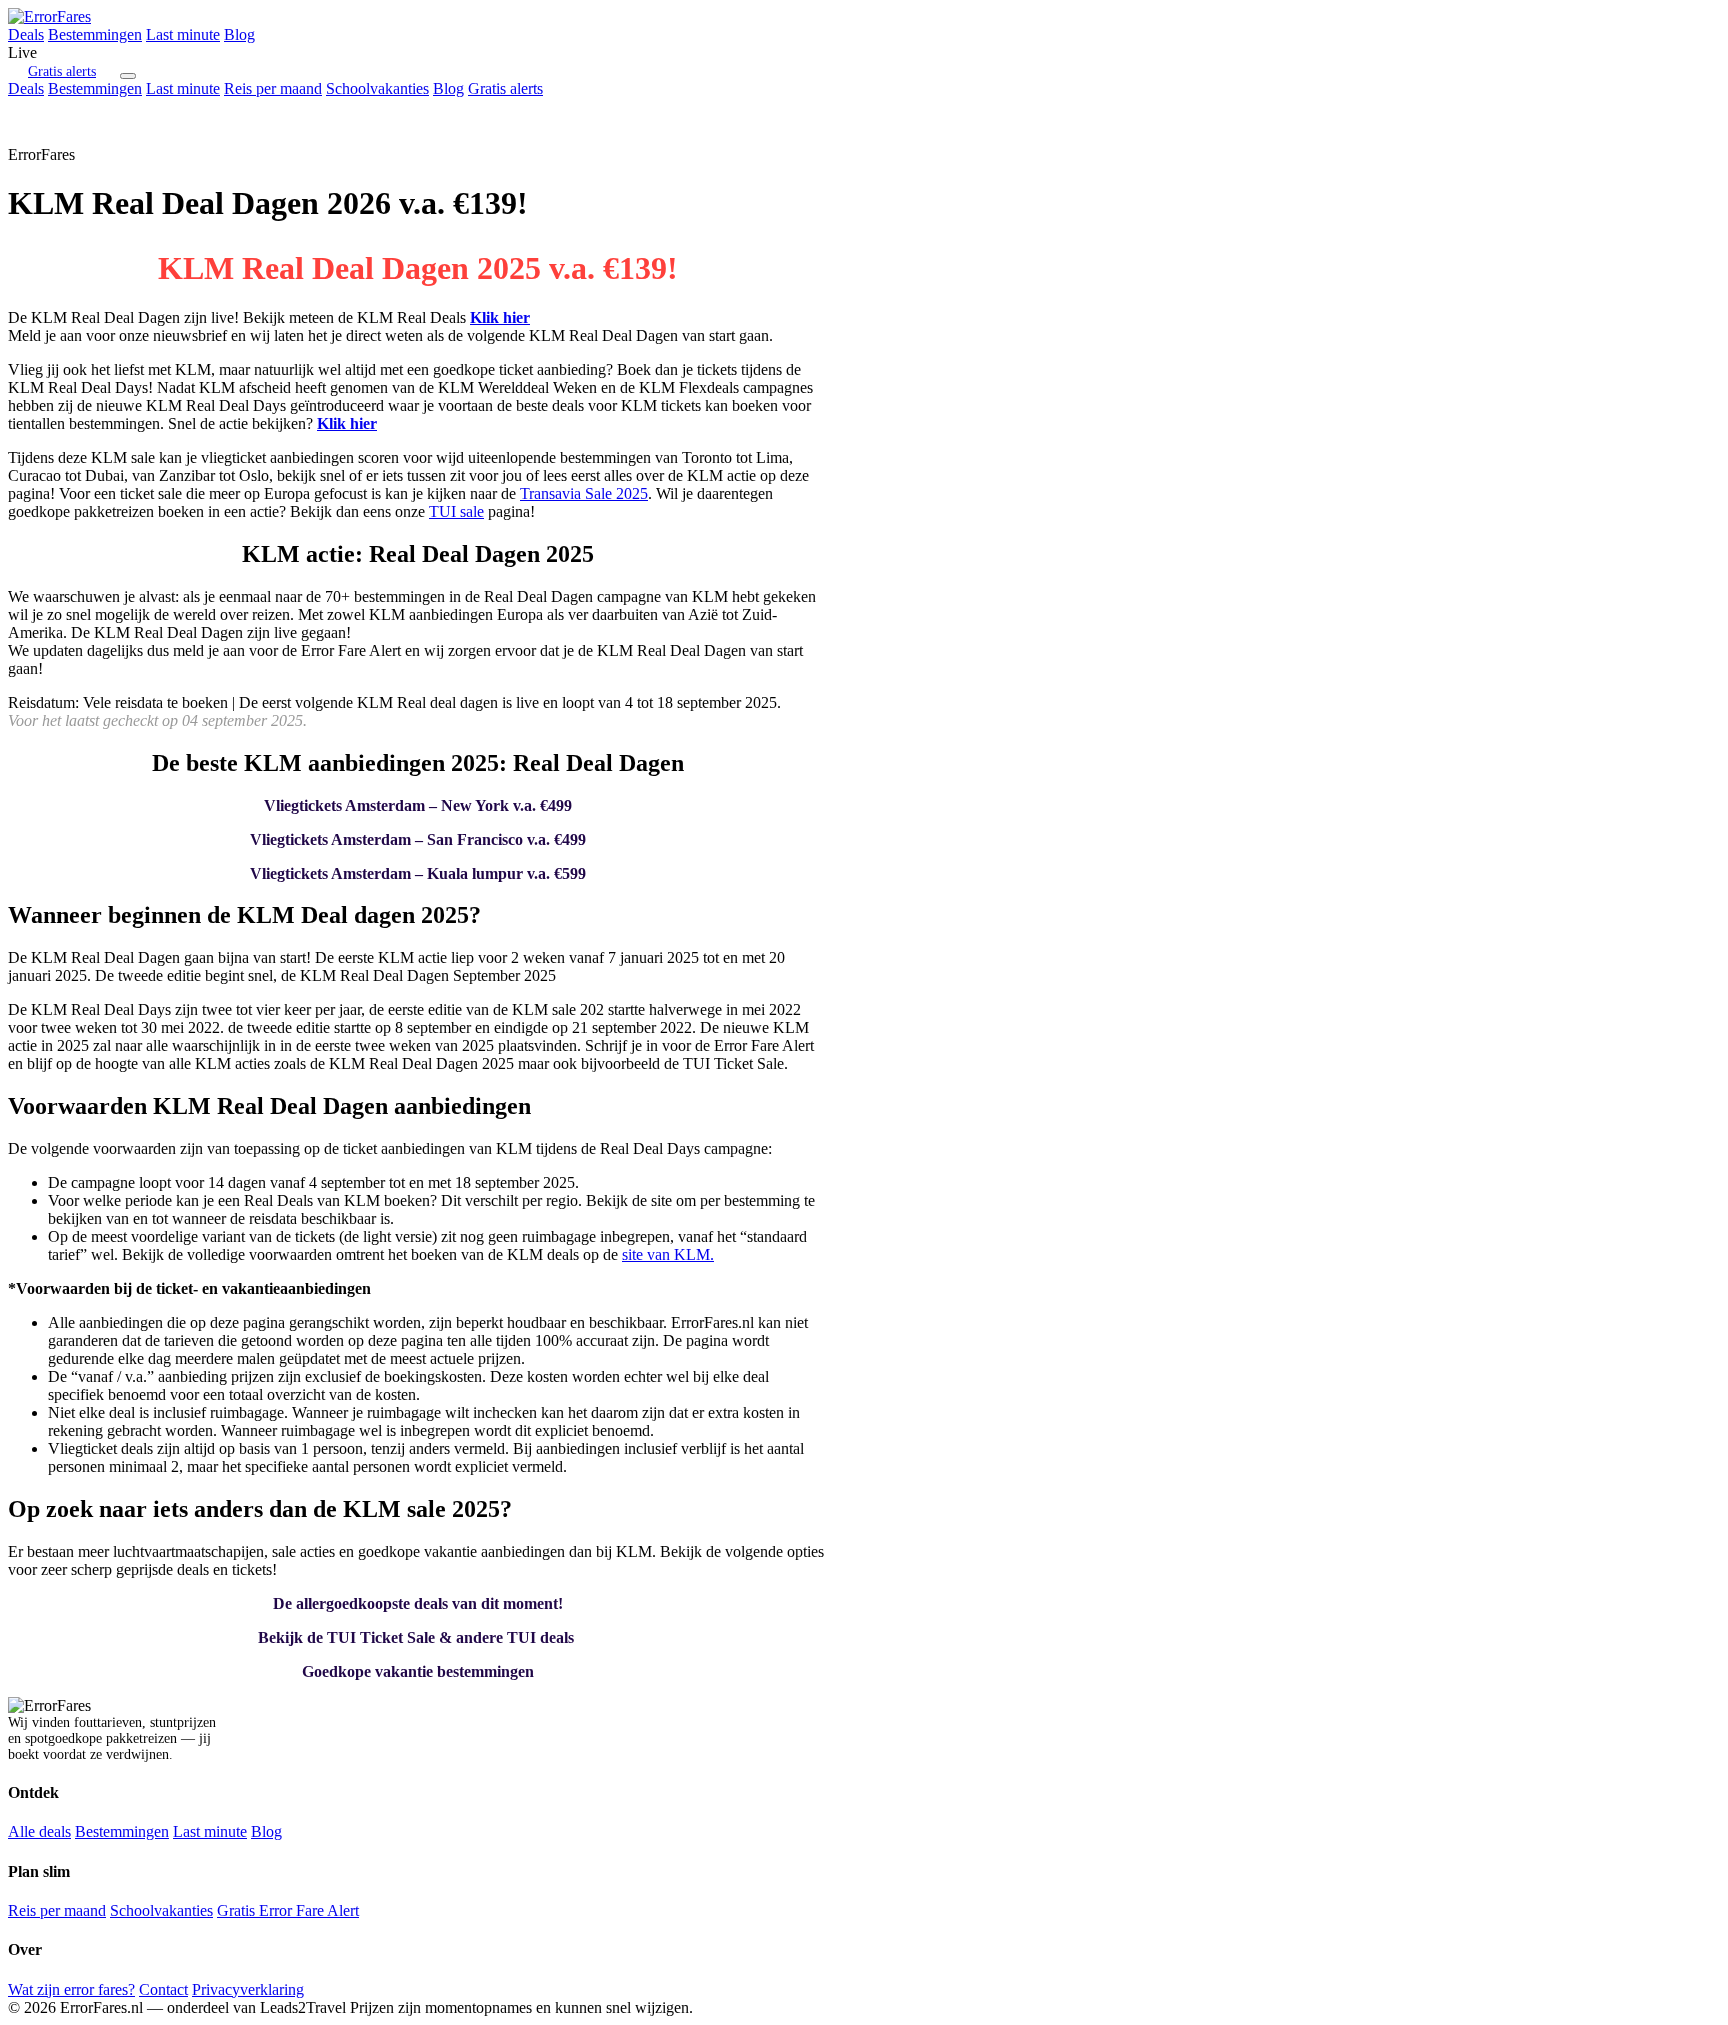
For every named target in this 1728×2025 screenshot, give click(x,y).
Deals (26, 34)
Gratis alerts (62, 71)
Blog (239, 34)
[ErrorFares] (49, 16)
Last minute (183, 34)
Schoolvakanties (377, 88)
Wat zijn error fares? (71, 1989)
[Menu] (128, 76)
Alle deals (39, 1831)
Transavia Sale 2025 (584, 493)
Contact (163, 1989)
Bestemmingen (95, 34)
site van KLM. (668, 1254)
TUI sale (456, 511)
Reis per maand (273, 88)
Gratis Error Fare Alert (288, 1910)
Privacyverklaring (248, 1989)
